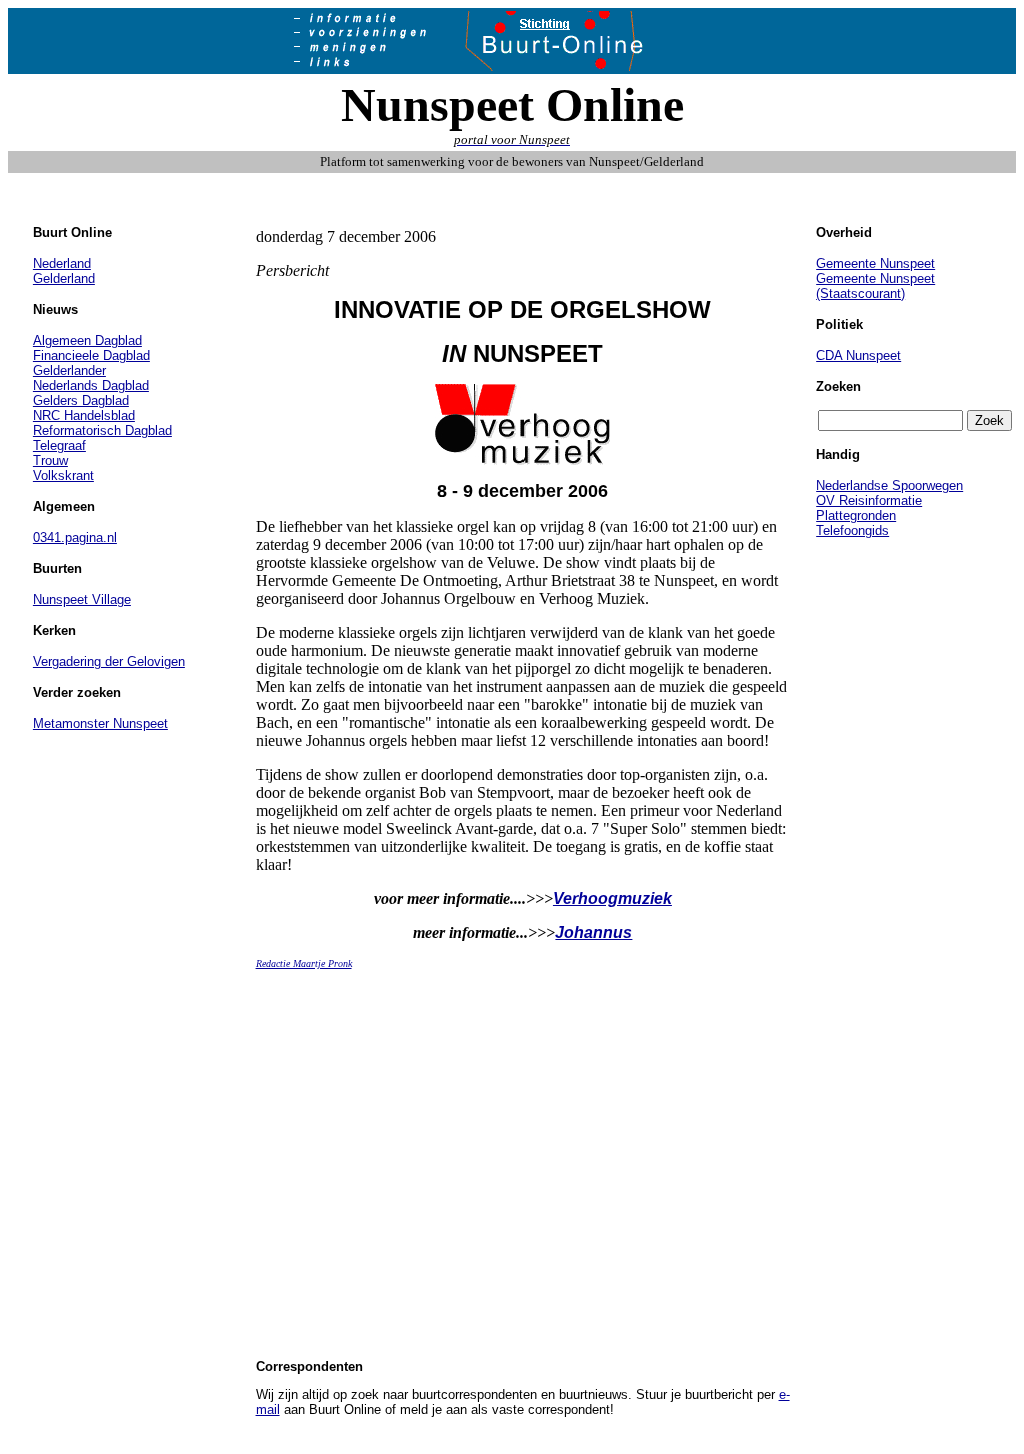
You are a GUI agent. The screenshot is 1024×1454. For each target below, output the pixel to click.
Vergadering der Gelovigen (109, 661)
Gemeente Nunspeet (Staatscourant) (875, 286)
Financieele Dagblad (91, 355)
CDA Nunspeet (858, 355)
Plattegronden (856, 515)
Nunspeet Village (82, 599)
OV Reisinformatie (869, 500)
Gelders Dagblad (81, 400)
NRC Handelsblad (84, 415)
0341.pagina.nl (75, 537)
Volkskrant (63, 475)
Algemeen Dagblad (87, 340)
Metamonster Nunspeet (100, 723)
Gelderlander (69, 370)
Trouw (50, 460)
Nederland (62, 263)
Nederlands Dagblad (91, 385)
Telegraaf (59, 445)
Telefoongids (852, 530)
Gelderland (64, 278)
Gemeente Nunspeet (875, 263)
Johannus (593, 932)
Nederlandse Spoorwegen (889, 485)
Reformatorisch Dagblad (102, 430)
